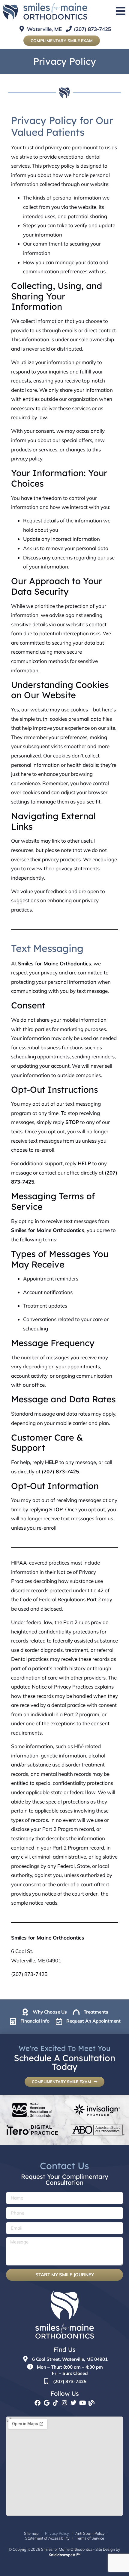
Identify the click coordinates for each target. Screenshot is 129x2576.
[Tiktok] (55, 2403)
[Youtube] (82, 2403)
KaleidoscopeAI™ (64, 2555)
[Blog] (91, 2403)
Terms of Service (90, 2538)
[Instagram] (64, 2403)
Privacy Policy (57, 2533)
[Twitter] (73, 2403)
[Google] (46, 2403)
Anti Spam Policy (90, 2533)
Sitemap (31, 2533)
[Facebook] (37, 2403)
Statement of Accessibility (47, 2538)
